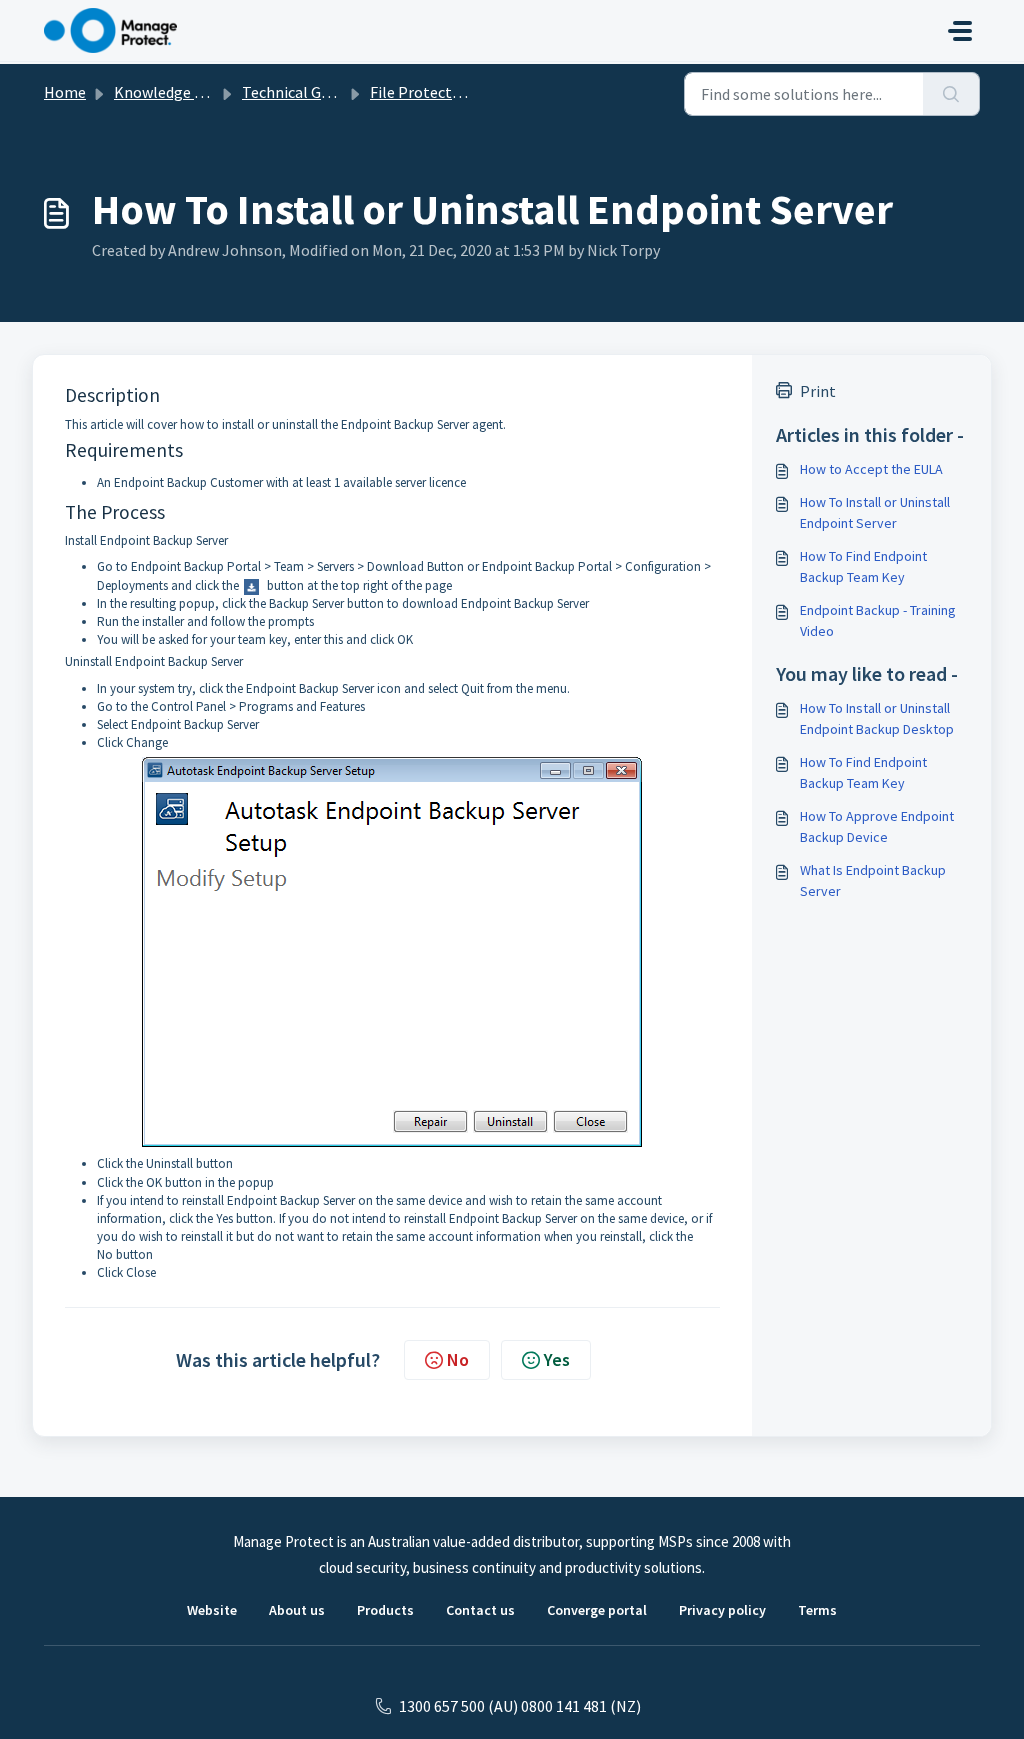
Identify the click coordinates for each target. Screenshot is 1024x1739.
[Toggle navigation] (960, 31)
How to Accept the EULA (871, 469)
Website (212, 1610)
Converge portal (597, 1610)
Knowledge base (170, 92)
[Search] (951, 94)
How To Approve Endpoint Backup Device (877, 826)
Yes (557, 1359)
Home (65, 92)
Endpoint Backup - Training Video (878, 620)
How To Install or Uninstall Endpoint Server (875, 512)
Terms (817, 1610)
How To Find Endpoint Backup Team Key (863, 566)
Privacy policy (722, 1610)
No (458, 1359)
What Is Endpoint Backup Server (873, 880)
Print (818, 391)
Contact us (480, 1610)
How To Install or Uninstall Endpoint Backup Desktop (877, 718)
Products (385, 1610)
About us (297, 1610)
